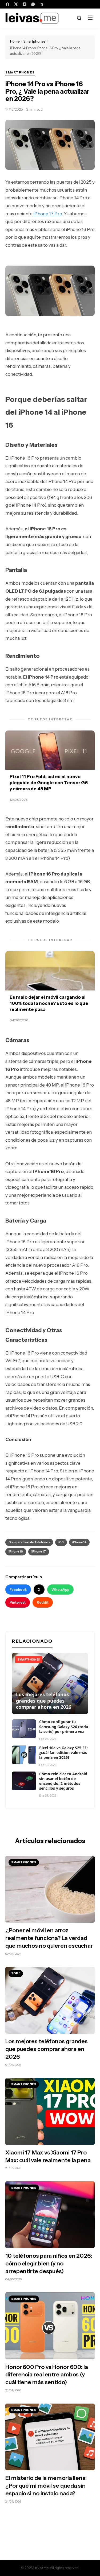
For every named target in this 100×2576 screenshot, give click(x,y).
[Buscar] (79, 18)
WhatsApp (60, 1590)
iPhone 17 (39, 1551)
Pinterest (18, 1602)
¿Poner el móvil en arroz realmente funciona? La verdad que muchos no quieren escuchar (49, 1938)
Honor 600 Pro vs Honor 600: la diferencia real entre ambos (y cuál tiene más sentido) (47, 2375)
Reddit (43, 1602)
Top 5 (16, 1973)
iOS (61, 1542)
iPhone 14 (79, 1542)
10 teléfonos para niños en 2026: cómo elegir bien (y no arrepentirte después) (49, 2263)
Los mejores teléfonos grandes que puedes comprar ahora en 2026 (47, 2049)
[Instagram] (25, 4)
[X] (16, 4)
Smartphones (35, 41)
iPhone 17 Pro (48, 214)
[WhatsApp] (33, 4)
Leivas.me (41, 2568)
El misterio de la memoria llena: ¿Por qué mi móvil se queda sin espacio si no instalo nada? (46, 2486)
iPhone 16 (16, 1551)
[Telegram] (42, 4)
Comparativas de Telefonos (29, 1542)
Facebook (18, 1590)
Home (15, 41)
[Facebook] (7, 4)
